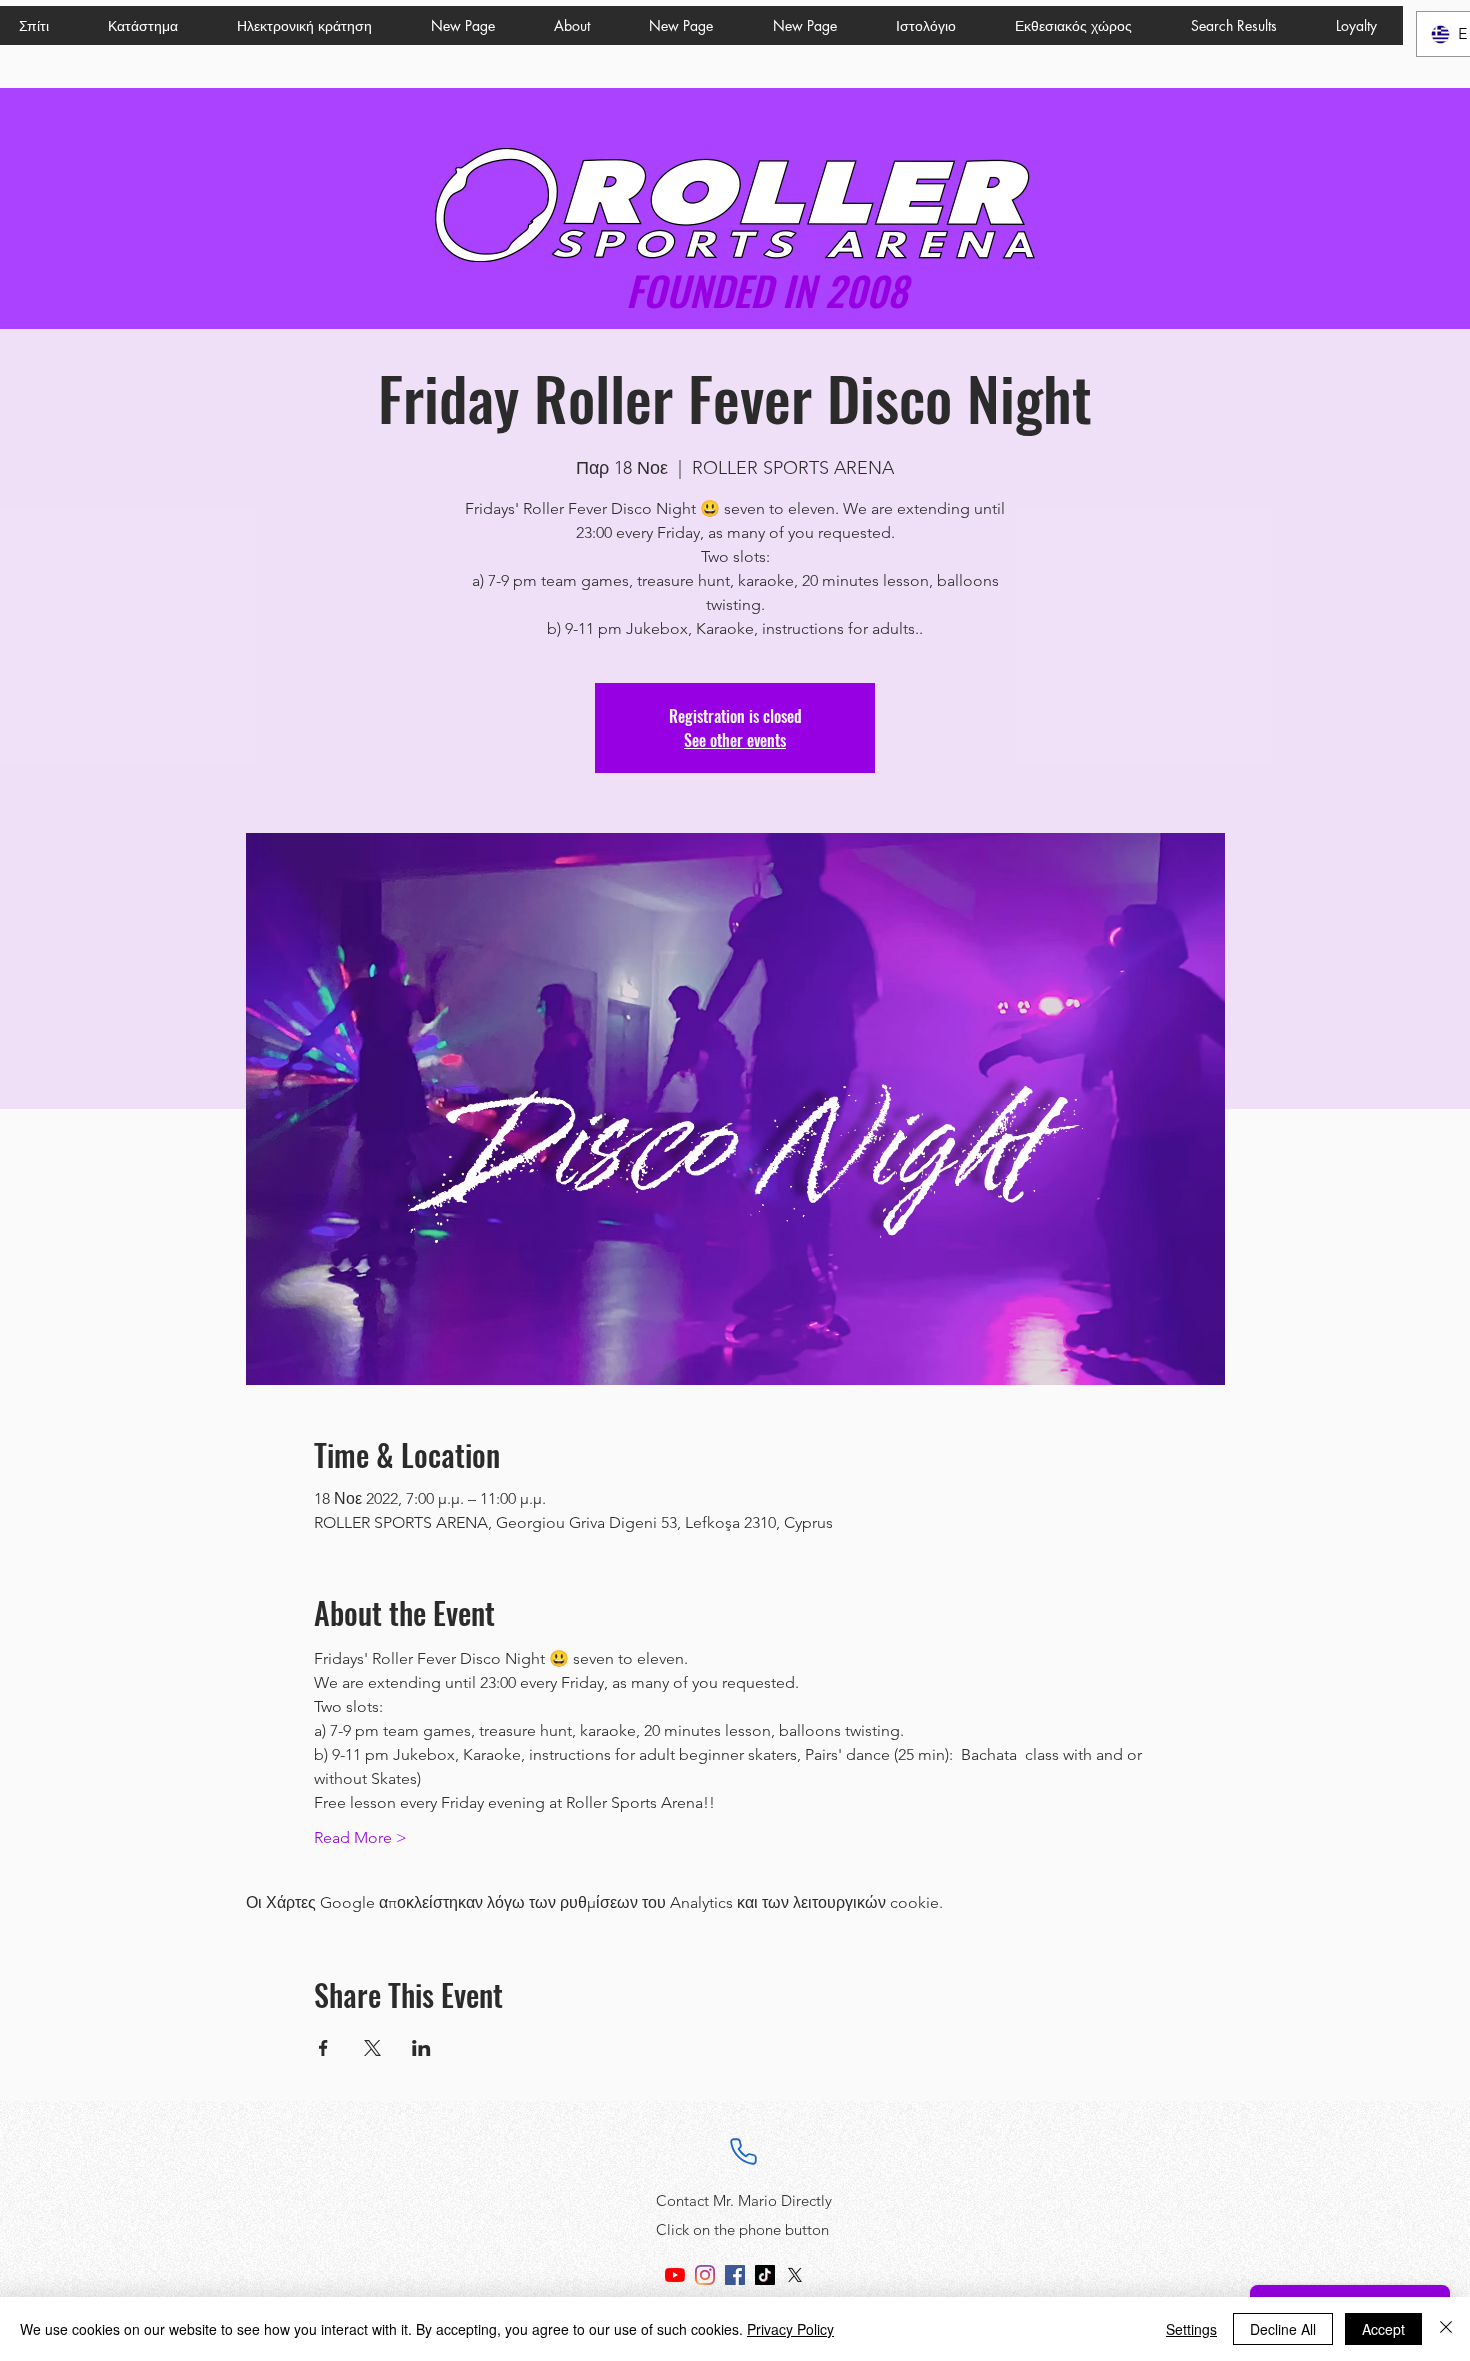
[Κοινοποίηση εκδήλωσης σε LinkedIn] (421, 2048)
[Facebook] (735, 2275)
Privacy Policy (790, 2329)
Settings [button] (1191, 2329)
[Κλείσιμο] (1446, 2329)
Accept (1383, 2329)
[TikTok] (765, 2275)
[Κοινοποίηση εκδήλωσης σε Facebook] (323, 2048)
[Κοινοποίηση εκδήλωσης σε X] (372, 2048)
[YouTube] (675, 2275)
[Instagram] (705, 2275)
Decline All (1283, 2329)
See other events (735, 740)
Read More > (360, 1837)
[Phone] (743, 2151)
